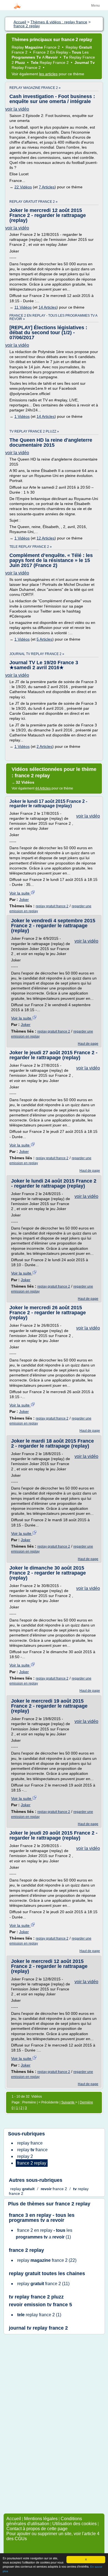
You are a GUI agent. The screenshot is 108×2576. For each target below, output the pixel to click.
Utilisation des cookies (74, 2524)
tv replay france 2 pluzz (36, 2297)
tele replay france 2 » (31, 547)
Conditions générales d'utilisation (44, 2521)
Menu (95, 6)
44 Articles (43, 788)
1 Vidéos (22, 416)
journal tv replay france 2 (38, 2328)
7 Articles (47, 187)
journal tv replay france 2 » (37, 654)
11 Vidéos (23, 307)
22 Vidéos (23, 187)
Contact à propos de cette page (37, 2529)
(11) (43, 2284)
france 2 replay (73, 2204)
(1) (44, 2234)
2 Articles (44, 746)
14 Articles (47, 307)
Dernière (86, 2102)
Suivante (68, 2102)
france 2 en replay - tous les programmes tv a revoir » (53, 317)
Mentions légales (41, 2519)
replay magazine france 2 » (35, 88)
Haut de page (88, 1044)
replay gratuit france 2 (52, 906)
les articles (48, 74)
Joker (24, 900)
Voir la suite (20, 893)
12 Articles (46, 538)
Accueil (14, 2519)
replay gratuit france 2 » (34, 202)
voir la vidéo (17, 109)
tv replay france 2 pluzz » (34, 431)
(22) (47, 2260)
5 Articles (44, 639)
